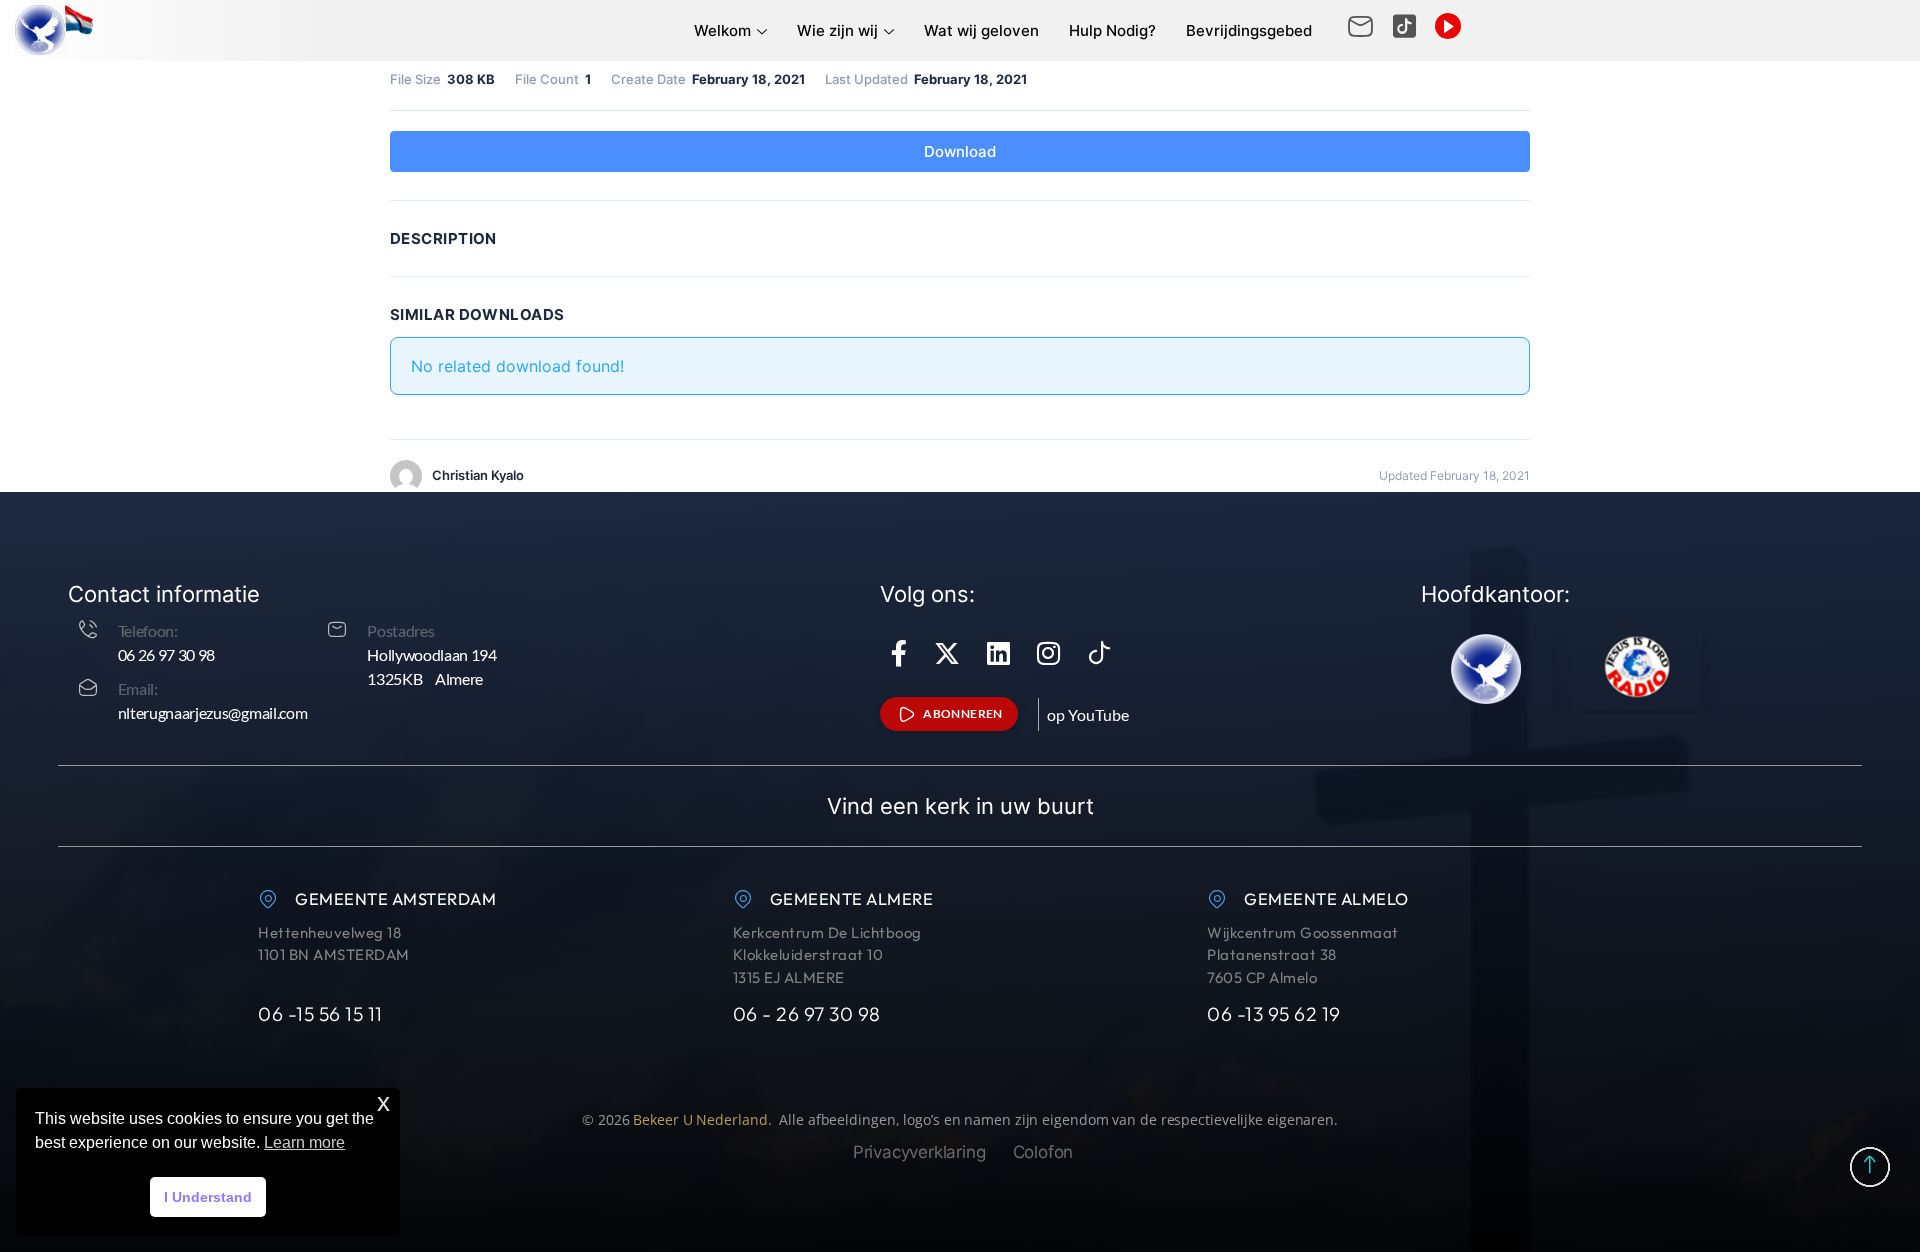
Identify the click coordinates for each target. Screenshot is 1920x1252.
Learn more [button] (304, 1142)
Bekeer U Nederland (700, 1119)
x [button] (383, 1102)
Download (960, 151)
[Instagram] (1048, 653)
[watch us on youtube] (1448, 26)
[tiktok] (1100, 653)
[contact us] (1404, 26)
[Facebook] (899, 653)
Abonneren (963, 713)
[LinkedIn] (998, 653)
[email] (1360, 26)
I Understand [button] (208, 1197)
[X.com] (947, 653)
